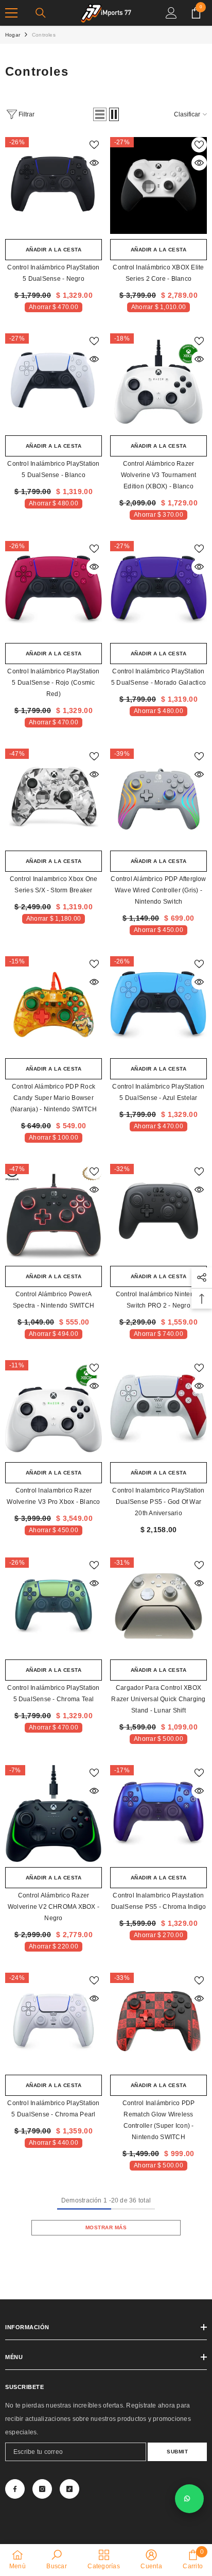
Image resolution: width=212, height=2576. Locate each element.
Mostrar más (106, 2227)
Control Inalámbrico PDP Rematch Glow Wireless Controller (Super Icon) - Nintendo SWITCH (159, 2120)
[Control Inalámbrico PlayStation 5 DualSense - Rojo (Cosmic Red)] (54, 589)
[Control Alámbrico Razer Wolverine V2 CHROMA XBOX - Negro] (54, 1814)
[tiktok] (69, 2489)
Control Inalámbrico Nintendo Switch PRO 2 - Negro (159, 1300)
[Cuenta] (171, 13)
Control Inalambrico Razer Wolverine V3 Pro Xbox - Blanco (53, 1496)
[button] (100, 114)
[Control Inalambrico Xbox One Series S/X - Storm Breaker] (54, 797)
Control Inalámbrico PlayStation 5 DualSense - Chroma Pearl (53, 2109)
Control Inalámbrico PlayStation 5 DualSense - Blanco (53, 469)
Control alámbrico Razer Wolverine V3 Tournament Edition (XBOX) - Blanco (159, 475)
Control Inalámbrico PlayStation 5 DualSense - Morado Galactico (158, 677)
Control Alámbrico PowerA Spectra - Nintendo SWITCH (54, 1300)
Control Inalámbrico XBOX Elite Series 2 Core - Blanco (158, 273)
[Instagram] (42, 2489)
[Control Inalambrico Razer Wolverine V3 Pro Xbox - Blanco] (54, 1409)
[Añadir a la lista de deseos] (94, 145)
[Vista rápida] (94, 163)
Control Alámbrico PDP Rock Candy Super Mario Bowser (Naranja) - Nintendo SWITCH (54, 1098)
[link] (56, 2560)
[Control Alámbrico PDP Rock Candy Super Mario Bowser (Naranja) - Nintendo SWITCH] (54, 1005)
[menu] (11, 13)
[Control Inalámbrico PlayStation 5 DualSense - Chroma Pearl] (54, 2021)
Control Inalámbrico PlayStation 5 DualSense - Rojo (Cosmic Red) (53, 683)
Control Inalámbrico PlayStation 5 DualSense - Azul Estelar (158, 1092)
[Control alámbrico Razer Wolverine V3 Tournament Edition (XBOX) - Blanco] (158, 382)
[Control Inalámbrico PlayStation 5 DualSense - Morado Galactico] (158, 589)
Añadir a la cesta (54, 250)
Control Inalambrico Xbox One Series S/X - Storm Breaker (54, 885)
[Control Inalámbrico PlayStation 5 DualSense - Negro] (54, 185)
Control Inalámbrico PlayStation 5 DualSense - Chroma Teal (53, 1693)
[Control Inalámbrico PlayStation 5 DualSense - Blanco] (54, 382)
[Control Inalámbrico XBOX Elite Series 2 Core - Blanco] (158, 185)
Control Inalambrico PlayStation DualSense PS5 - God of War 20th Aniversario (158, 1502)
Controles (44, 35)
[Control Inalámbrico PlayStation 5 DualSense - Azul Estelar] (158, 1005)
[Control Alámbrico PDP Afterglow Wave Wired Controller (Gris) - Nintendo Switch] (158, 797)
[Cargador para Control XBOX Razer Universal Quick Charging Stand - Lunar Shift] (158, 1606)
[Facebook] (15, 2489)
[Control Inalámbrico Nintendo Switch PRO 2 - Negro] (158, 1212)
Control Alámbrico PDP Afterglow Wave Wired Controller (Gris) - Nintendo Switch (158, 890)
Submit (177, 2452)
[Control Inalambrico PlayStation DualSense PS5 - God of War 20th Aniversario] (158, 1409)
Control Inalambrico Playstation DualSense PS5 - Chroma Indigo (159, 1901)
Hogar (13, 35)
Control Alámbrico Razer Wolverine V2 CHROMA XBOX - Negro (54, 1907)
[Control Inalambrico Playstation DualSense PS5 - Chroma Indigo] (158, 1814)
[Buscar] (41, 13)
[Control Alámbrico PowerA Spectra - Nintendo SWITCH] (54, 1212)
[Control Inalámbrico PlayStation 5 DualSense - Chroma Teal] (54, 1606)
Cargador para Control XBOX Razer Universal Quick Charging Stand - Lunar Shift (158, 1699)
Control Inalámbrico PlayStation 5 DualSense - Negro (53, 273)
